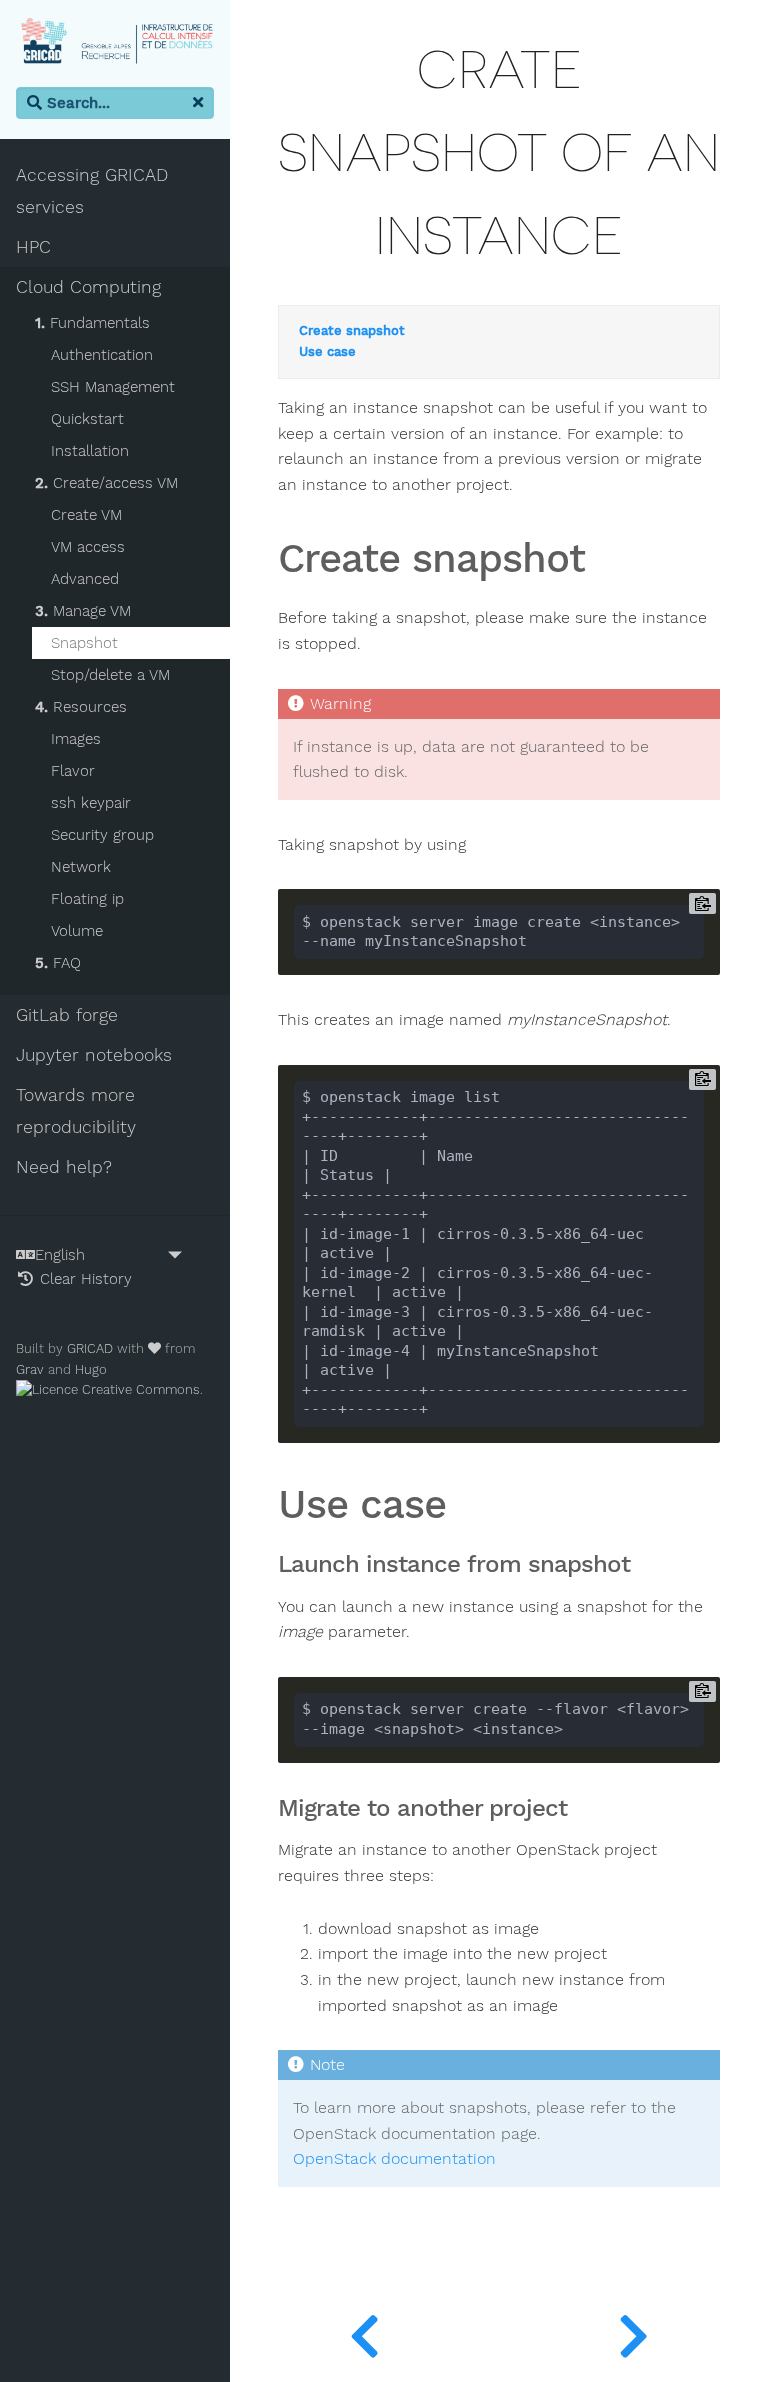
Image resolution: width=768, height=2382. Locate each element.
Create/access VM (106, 483)
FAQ (58, 963)
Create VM (86, 515)
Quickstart (87, 419)
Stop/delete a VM (110, 675)
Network (81, 867)
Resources (81, 707)
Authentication (102, 355)
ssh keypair (91, 803)
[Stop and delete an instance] (633, 2332)
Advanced (85, 579)
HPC (33, 247)
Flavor (73, 771)
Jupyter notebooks (94, 1055)
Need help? (64, 1167)
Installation (90, 451)
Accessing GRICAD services (92, 191)
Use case (327, 352)
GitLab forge (67, 1015)
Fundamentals (92, 323)
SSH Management (113, 387)
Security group (102, 835)
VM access (88, 547)
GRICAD (90, 1348)
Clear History (83, 1279)
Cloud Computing (88, 287)
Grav (30, 1369)
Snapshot (84, 643)
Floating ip (87, 899)
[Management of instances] (364, 2332)
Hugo (91, 1369)
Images (76, 739)
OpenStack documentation (394, 2159)
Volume (77, 931)
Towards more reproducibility (76, 1111)
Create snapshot (352, 331)
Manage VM (83, 611)
